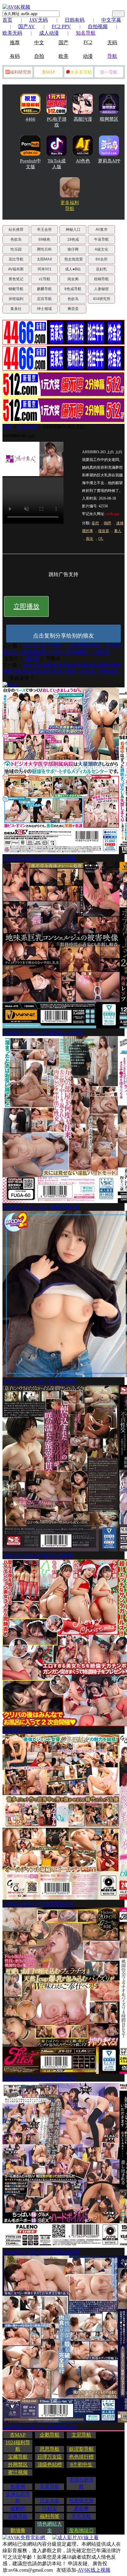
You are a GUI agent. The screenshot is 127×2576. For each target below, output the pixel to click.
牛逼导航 (101, 239)
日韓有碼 (27, 427)
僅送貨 (104, 531)
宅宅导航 (81, 2516)
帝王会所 (44, 230)
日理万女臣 (50, 2457)
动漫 (88, 56)
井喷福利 (16, 299)
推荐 (15, 43)
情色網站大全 (50, 2527)
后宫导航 (44, 299)
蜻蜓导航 (16, 289)
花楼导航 (18, 2516)
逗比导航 (16, 259)
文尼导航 (81, 2435)
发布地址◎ (81, 2530)
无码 (112, 43)
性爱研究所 (81, 2501)
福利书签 (50, 2516)
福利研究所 (21, 72)
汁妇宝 (50, 2508)
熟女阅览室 (74, 259)
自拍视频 (98, 26)
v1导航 (45, 279)
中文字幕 (111, 20)
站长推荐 (16, 230)
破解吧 (18, 2508)
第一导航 (109, 72)
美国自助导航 (81, 2483)
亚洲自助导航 (18, 2497)
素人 (118, 531)
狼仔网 (73, 249)
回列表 (32, 658)
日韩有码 (75, 20)
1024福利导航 (18, 2446)
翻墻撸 (18, 2530)
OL (101, 539)
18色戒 (73, 239)
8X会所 (102, 259)
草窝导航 (50, 2486)
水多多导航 (81, 72)
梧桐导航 (101, 279)
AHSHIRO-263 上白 (64, 427)
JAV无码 (39, 20)
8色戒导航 (73, 289)
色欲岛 (16, 239)
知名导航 (86, 33)
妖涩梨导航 (81, 2449)
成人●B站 (73, 269)
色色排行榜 (81, 2457)
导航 (112, 56)
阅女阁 (73, 279)
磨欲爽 (81, 2508)
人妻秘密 (101, 289)
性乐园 (16, 249)
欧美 (63, 56)
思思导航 (50, 2449)
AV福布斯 (16, 269)
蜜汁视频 (18, 2472)
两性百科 (44, 249)
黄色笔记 (16, 279)
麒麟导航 (44, 289)
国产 (63, 43)
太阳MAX (44, 259)
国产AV (27, 26)
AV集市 (102, 230)
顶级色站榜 (50, 2464)
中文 (39, 43)
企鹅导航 (50, 2435)
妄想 (95, 523)
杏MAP (48, 72)
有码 (15, 56)
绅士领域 (44, 309)
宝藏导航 (18, 2457)
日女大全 (50, 2501)
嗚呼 (108, 523)
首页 (7, 20)
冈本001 (45, 269)
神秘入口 (73, 230)
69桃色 (44, 239)
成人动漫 (49, 33)
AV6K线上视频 (94, 2570)
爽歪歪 (73, 309)
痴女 (90, 539)
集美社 (16, 309)
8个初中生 (81, 2464)
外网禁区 (18, 2464)
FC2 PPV (61, 26)
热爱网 (18, 2486)
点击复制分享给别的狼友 (63, 636)
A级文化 (101, 249)
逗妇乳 (101, 269)
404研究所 (102, 299)
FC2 (88, 42)
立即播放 (27, 606)
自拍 (39, 56)
